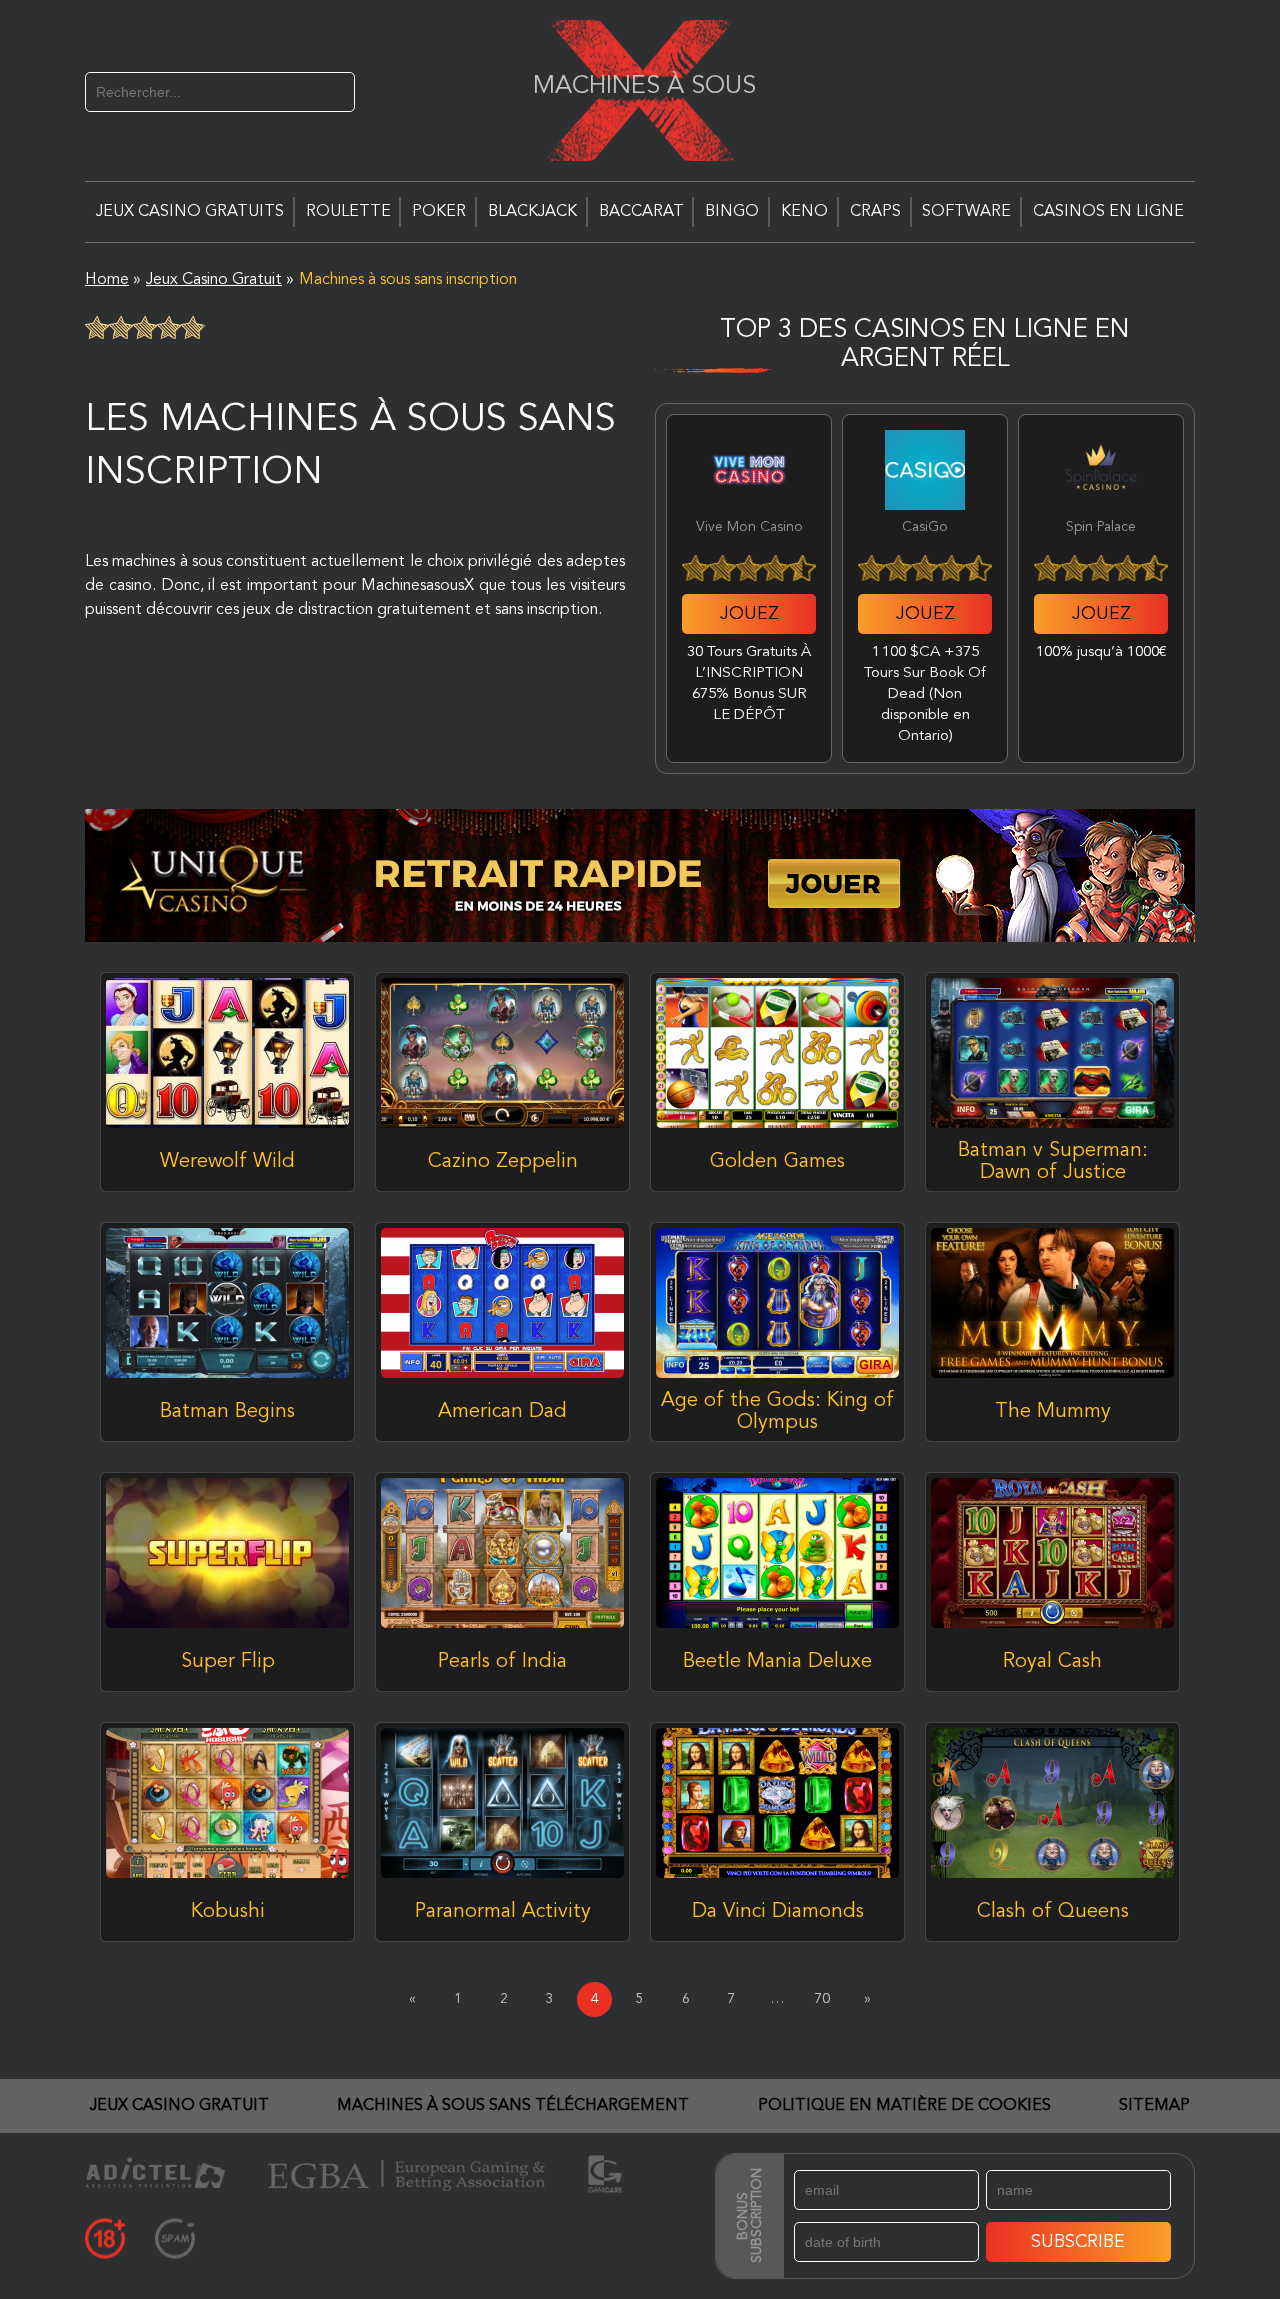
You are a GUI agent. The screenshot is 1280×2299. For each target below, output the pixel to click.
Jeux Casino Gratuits (190, 212)
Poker (439, 212)
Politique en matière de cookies (904, 2106)
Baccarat (641, 212)
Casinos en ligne (1108, 212)
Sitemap (1154, 2106)
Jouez (749, 614)
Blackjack (532, 212)
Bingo (732, 212)
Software (966, 212)
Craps (875, 212)
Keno (804, 212)
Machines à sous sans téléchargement (513, 2106)
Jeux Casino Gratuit (179, 2106)
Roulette (348, 212)
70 (822, 1999)
